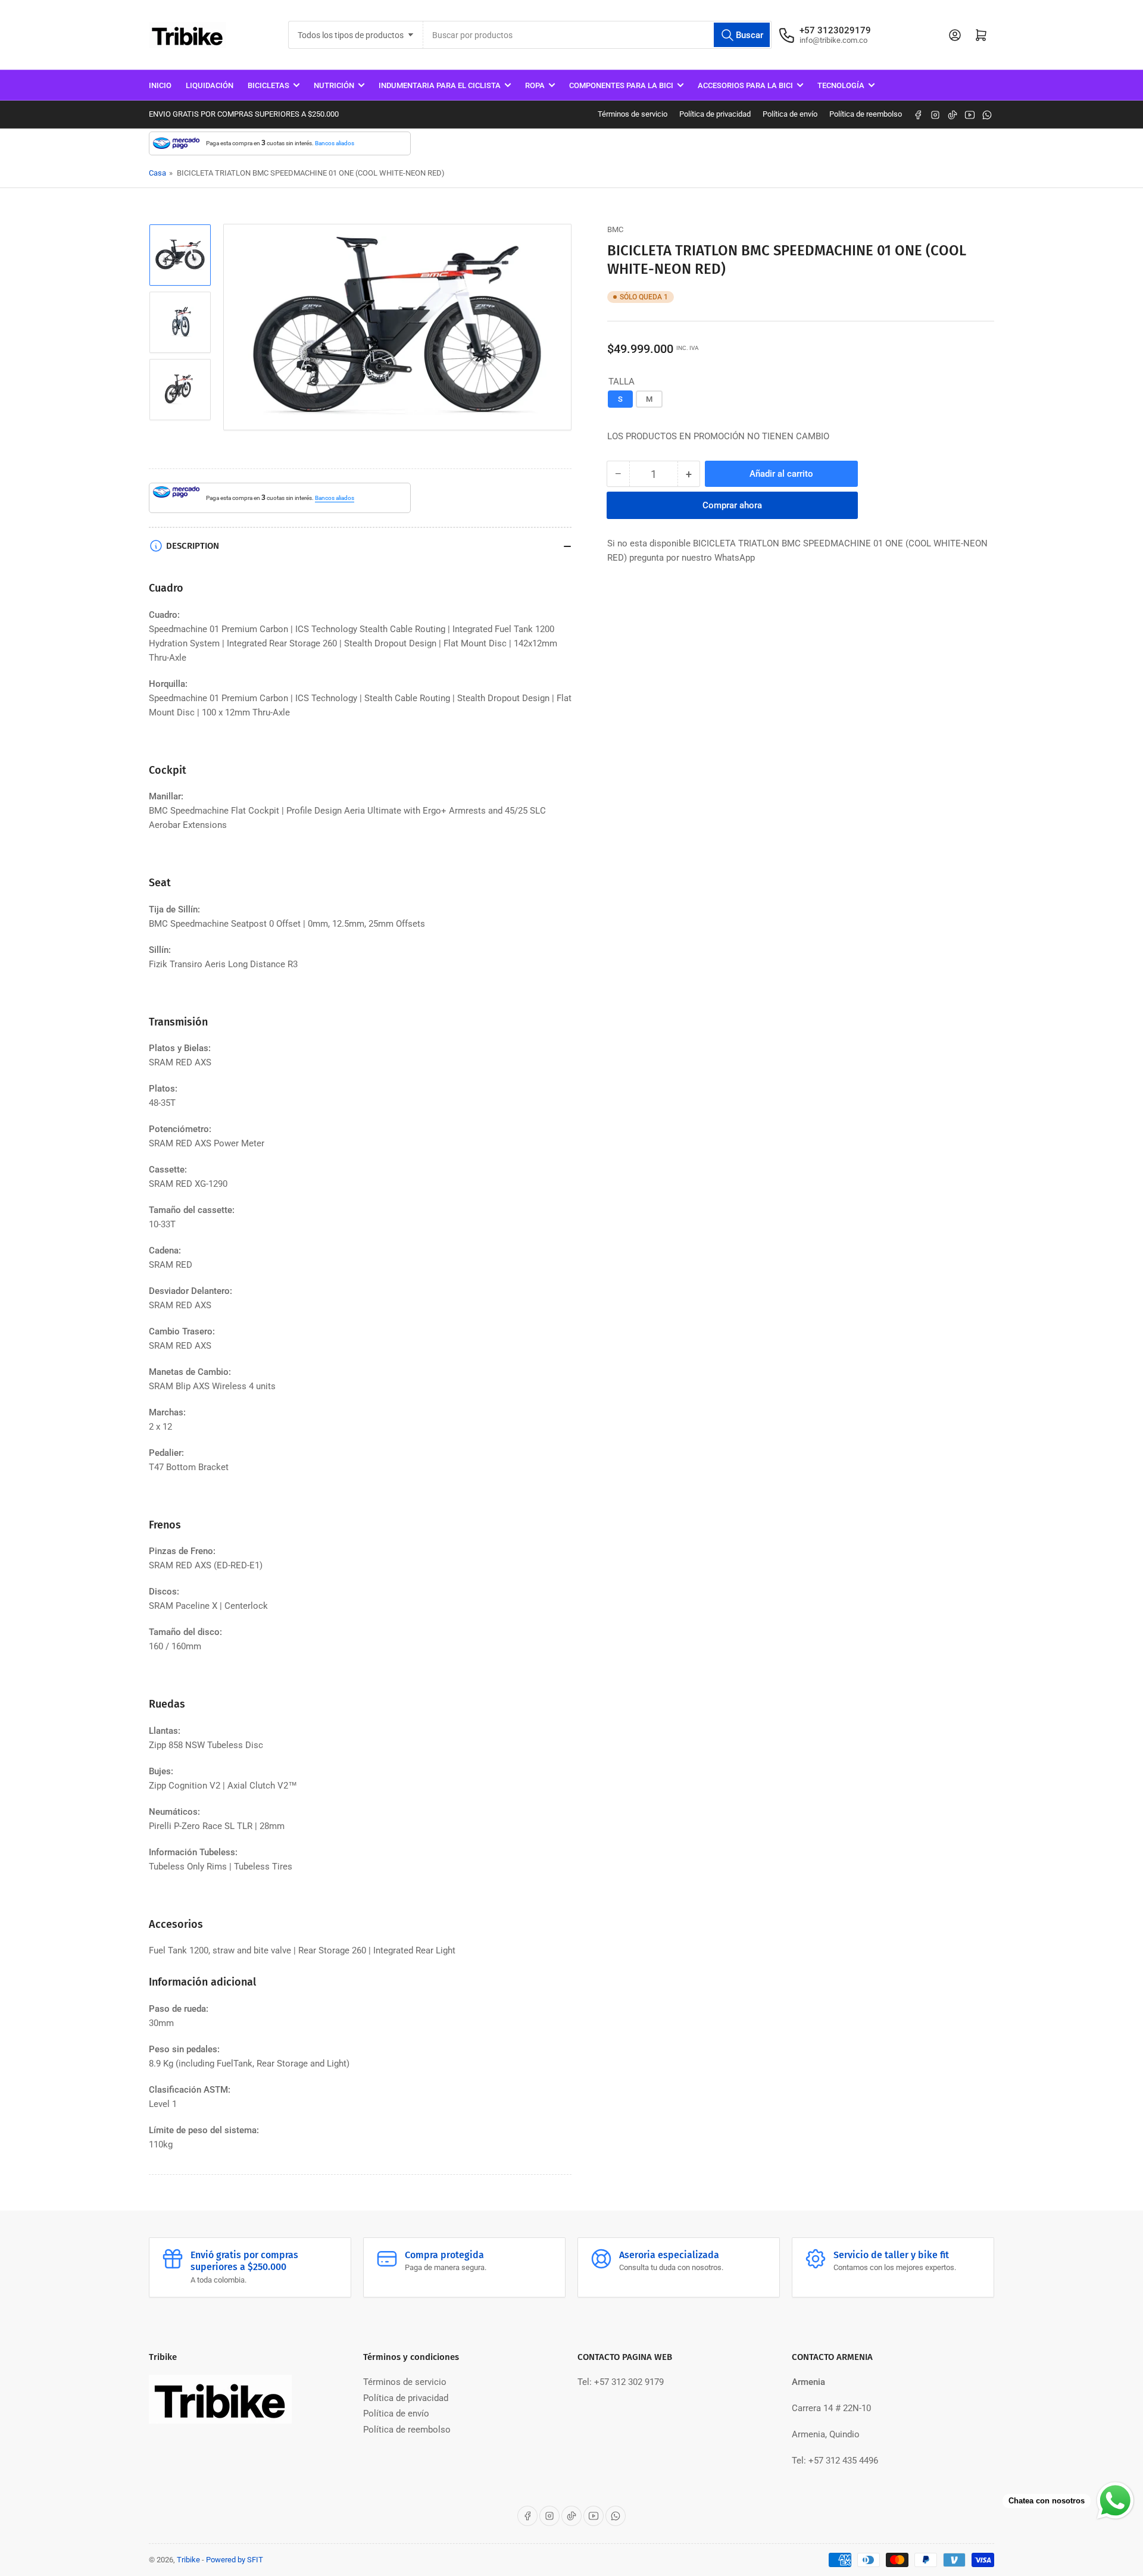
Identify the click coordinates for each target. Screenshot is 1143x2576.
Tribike (188, 2560)
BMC (615, 229)
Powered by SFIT (235, 2560)
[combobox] (597, 35)
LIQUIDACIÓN (210, 85)
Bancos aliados (335, 143)
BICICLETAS (268, 85)
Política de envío (790, 114)
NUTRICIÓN (334, 85)
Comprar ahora (732, 505)
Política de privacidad (715, 114)
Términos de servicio (633, 114)
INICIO (160, 85)
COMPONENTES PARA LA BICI (621, 85)
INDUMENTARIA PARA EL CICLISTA (440, 85)
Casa (157, 173)
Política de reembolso (866, 114)
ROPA (535, 85)
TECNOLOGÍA (841, 85)
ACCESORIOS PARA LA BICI (745, 85)
